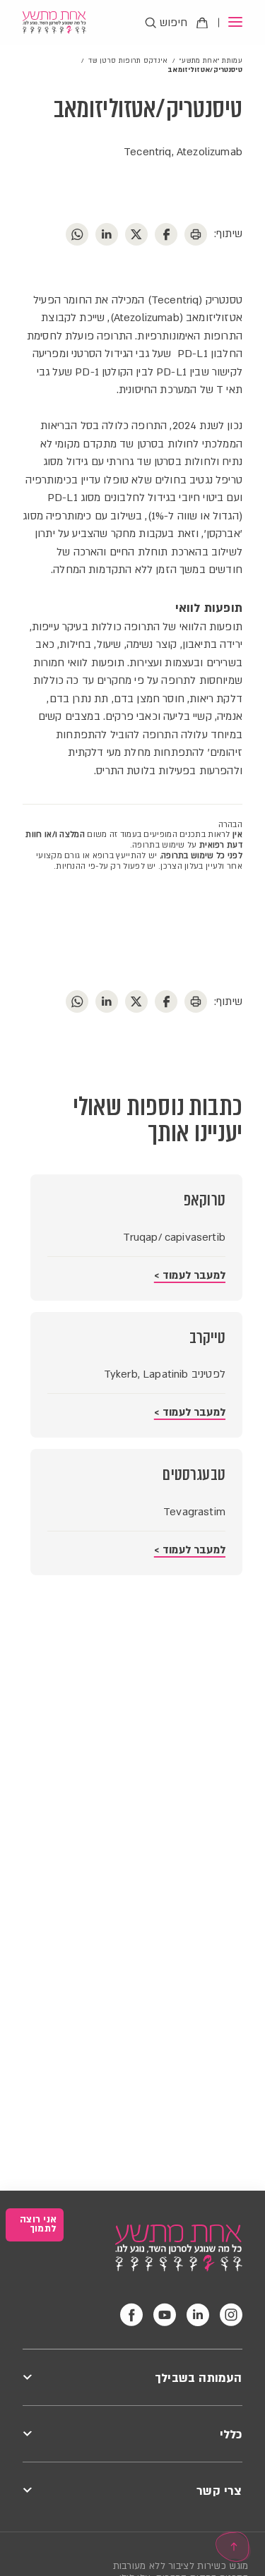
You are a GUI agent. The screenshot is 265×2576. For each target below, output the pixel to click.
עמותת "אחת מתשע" (211, 60)
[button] (230, 23)
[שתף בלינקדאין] (107, 234)
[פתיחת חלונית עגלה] (202, 23)
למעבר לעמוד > (190, 1275)
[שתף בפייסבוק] (166, 234)
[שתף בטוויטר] (136, 234)
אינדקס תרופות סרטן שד (128, 60)
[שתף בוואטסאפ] (77, 234)
